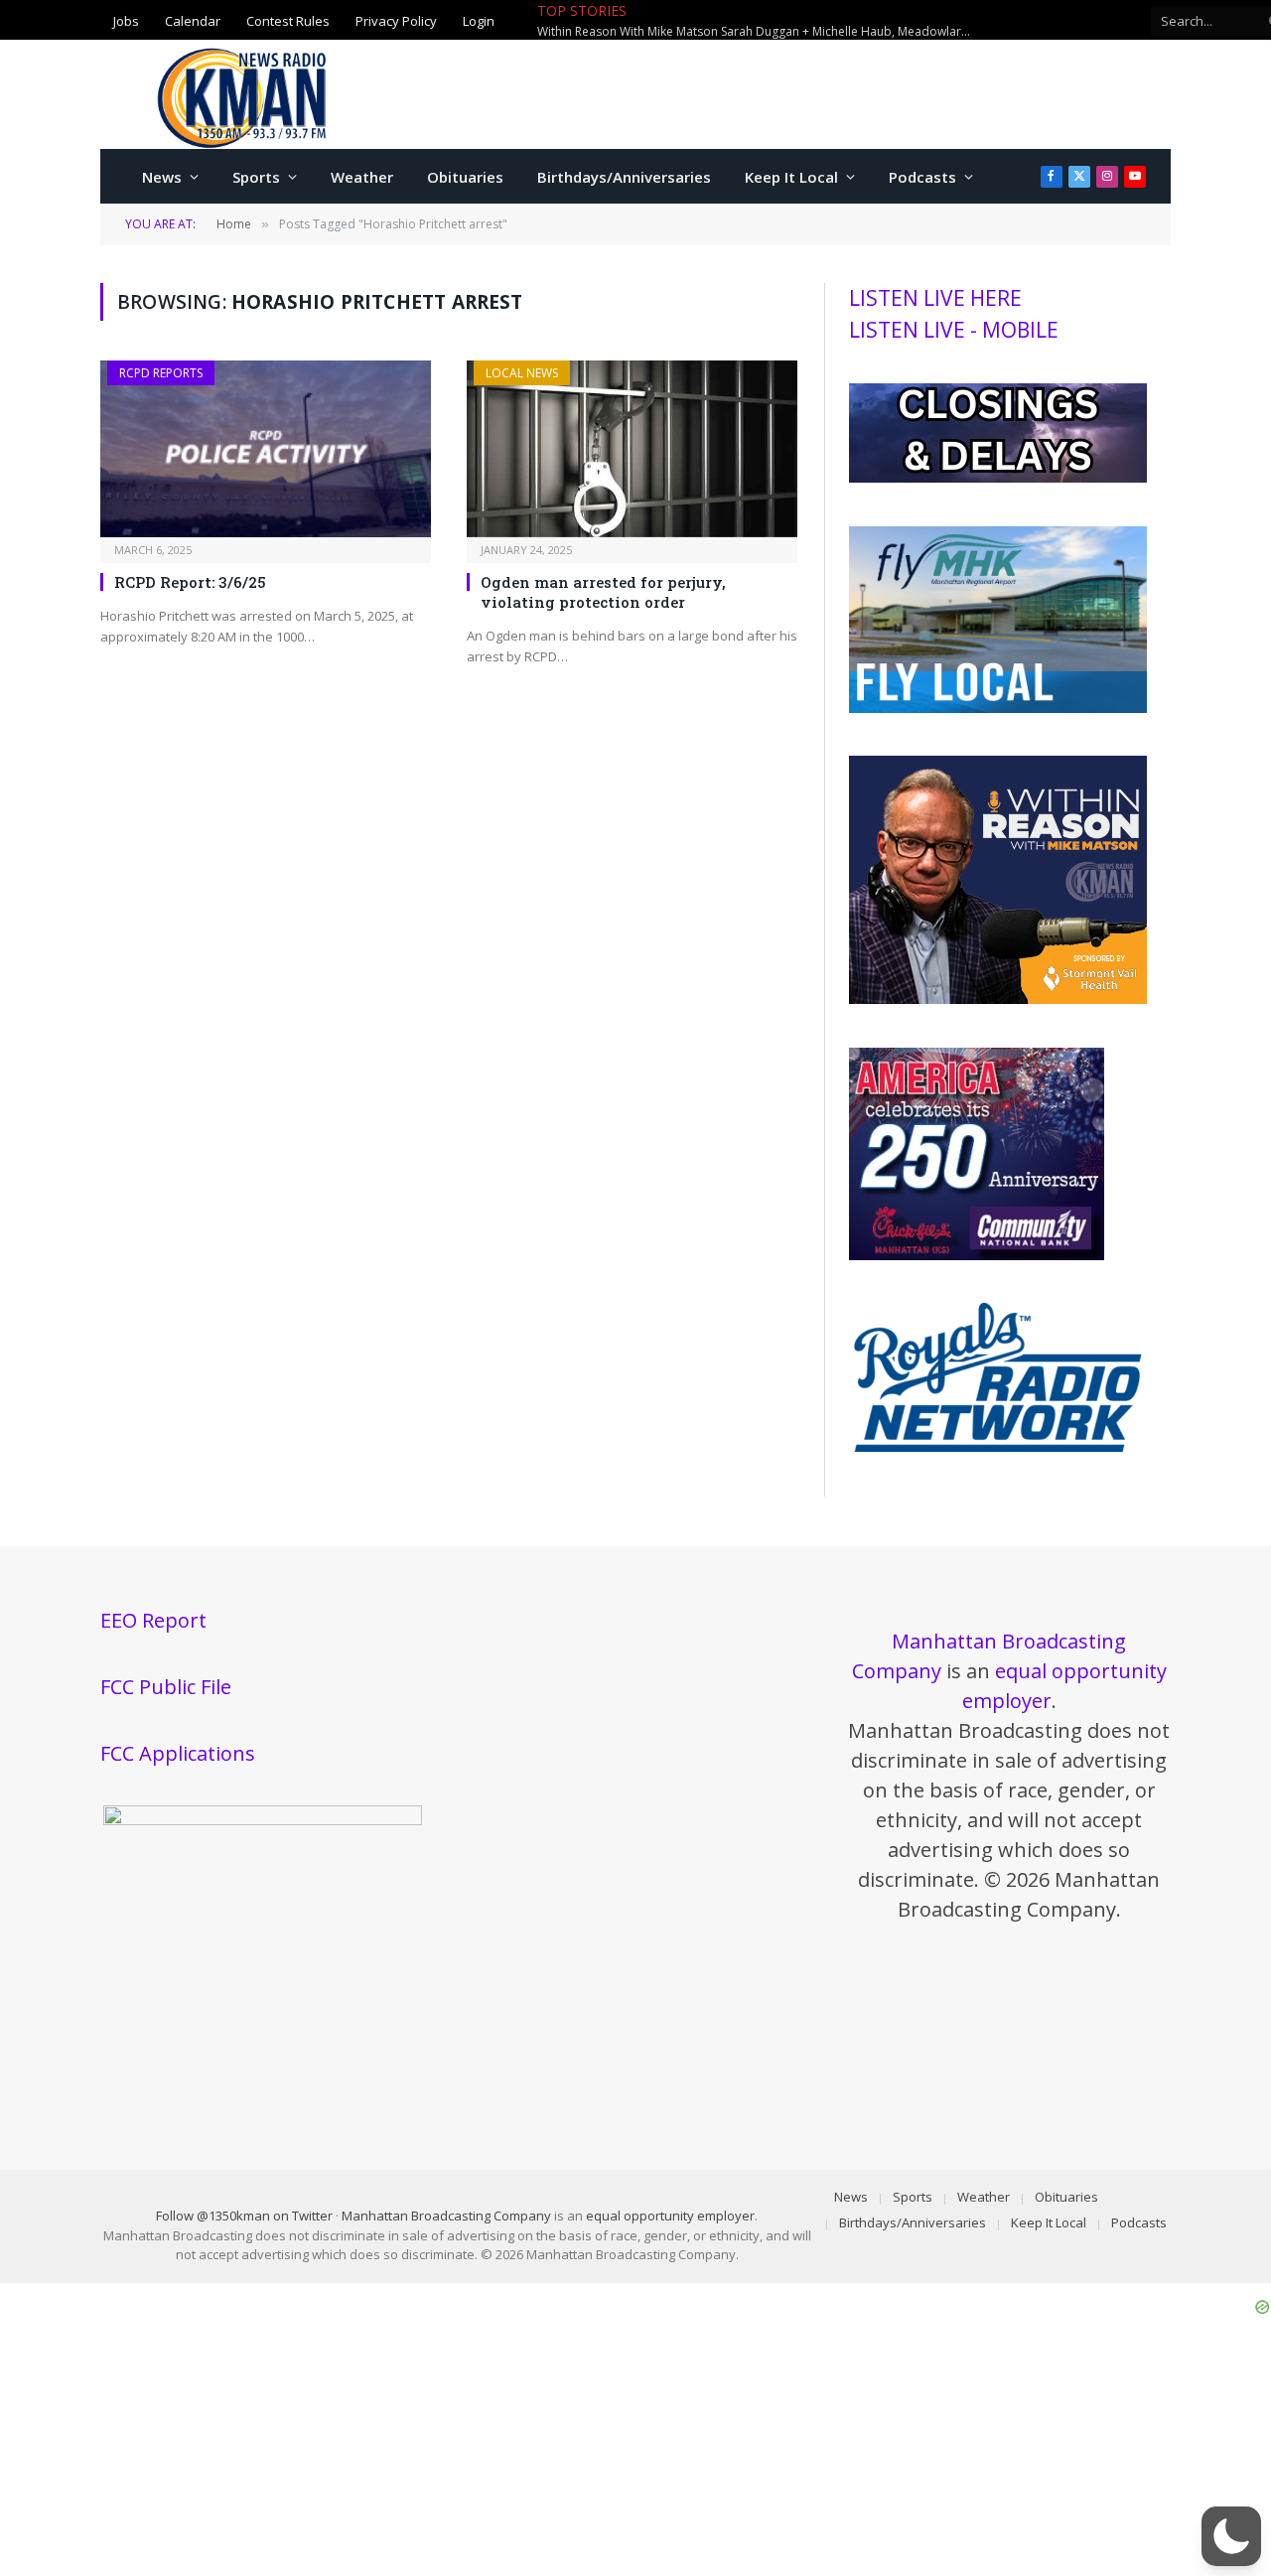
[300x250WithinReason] (998, 999)
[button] (1231, 2536)
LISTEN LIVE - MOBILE (954, 330)
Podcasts (922, 177)
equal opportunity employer (670, 2216)
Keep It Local (791, 177)
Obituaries (465, 177)
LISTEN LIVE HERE (935, 298)
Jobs (126, 20)
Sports (256, 177)
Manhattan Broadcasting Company (446, 2216)
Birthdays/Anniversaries (624, 177)
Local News (522, 373)
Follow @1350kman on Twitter (244, 2216)
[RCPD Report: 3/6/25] (266, 448)
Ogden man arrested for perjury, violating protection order (603, 592)
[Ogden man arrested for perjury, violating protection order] (632, 448)
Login (479, 20)
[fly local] (998, 708)
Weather (362, 177)
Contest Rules (288, 20)
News (162, 177)
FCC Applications (178, 1753)
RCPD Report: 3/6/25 (190, 582)
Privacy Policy (396, 20)
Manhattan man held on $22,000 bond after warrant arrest (825, 21)
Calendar (193, 20)
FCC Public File (166, 1687)
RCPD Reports (161, 373)
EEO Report (153, 1620)
